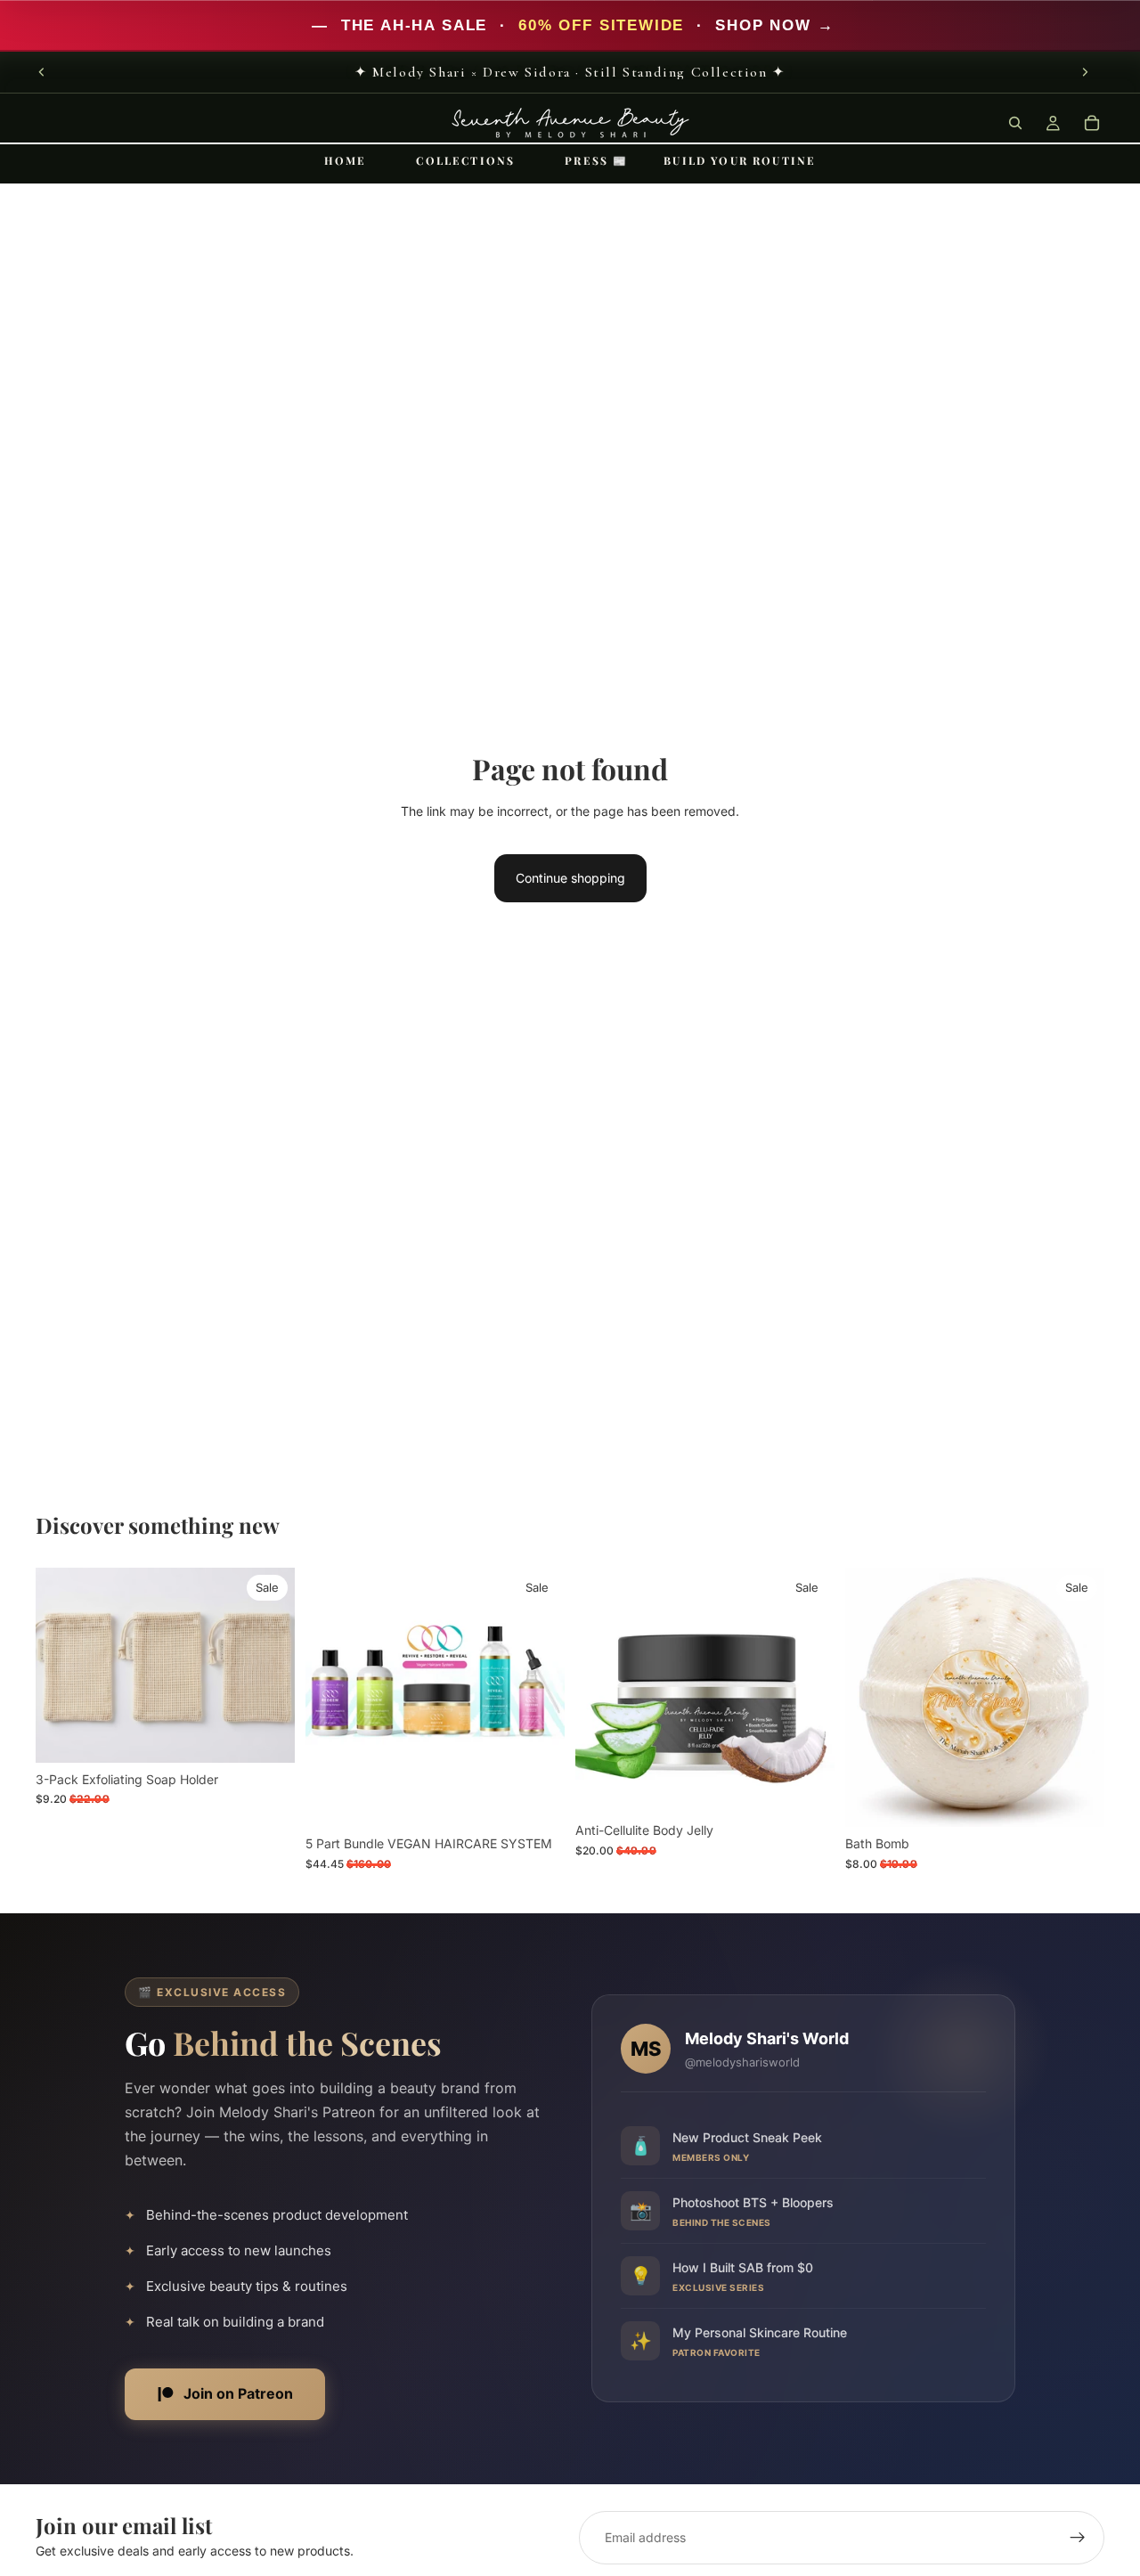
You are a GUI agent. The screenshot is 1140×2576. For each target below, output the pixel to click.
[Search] (1015, 123)
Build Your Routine (740, 160)
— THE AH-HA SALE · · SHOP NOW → (570, 25)
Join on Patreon (238, 2393)
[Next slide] (1085, 72)
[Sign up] (1078, 2538)
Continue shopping (570, 878)
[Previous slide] (42, 72)
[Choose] (1077, 1799)
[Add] (267, 1735)
